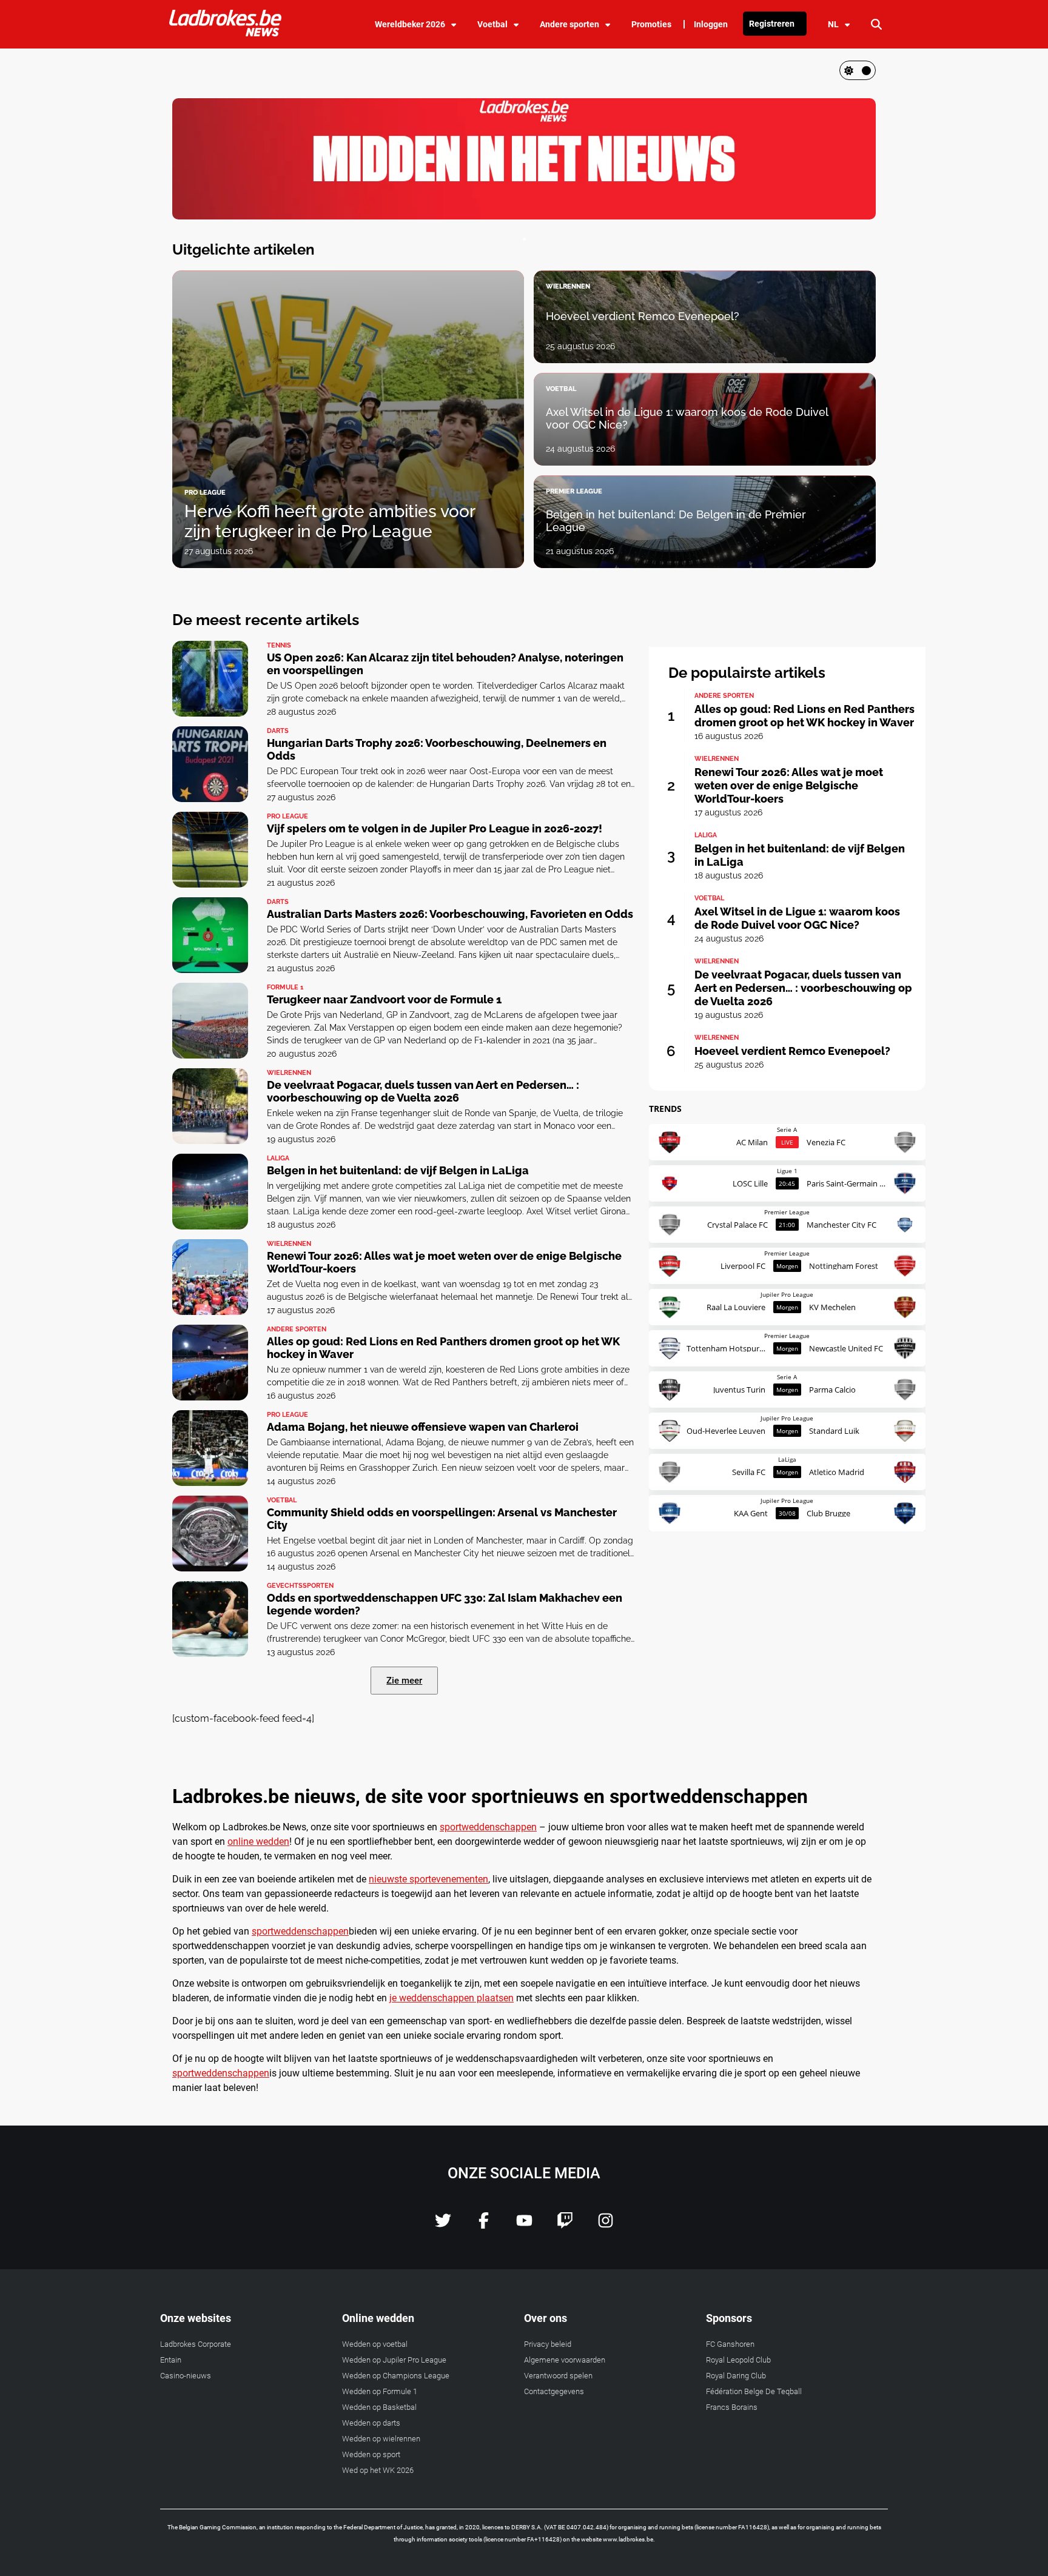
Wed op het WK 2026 (378, 2470)
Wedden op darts (371, 2423)
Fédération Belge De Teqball (754, 2391)
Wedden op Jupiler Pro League (394, 2360)
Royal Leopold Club (738, 2360)
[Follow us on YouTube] (524, 2225)
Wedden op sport (371, 2454)
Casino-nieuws (186, 2376)
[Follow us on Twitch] (565, 2225)
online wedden (258, 1842)
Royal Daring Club (736, 2376)
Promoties (651, 24)
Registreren (772, 24)
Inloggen (711, 24)
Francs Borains (732, 2407)
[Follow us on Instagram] (606, 2225)
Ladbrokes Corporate (196, 2344)
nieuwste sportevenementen (428, 1879)
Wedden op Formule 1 (380, 2391)
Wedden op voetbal (375, 2344)
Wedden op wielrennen (381, 2439)
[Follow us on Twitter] (443, 2225)
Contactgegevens (554, 2391)
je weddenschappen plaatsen (452, 1998)
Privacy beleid (548, 2344)
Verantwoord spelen (558, 2376)
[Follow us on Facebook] (484, 2225)
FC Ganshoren (730, 2344)
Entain (171, 2360)
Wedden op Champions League (396, 2376)
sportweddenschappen (488, 1827)
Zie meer (404, 1681)
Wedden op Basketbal (379, 2407)
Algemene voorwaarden (565, 2360)
